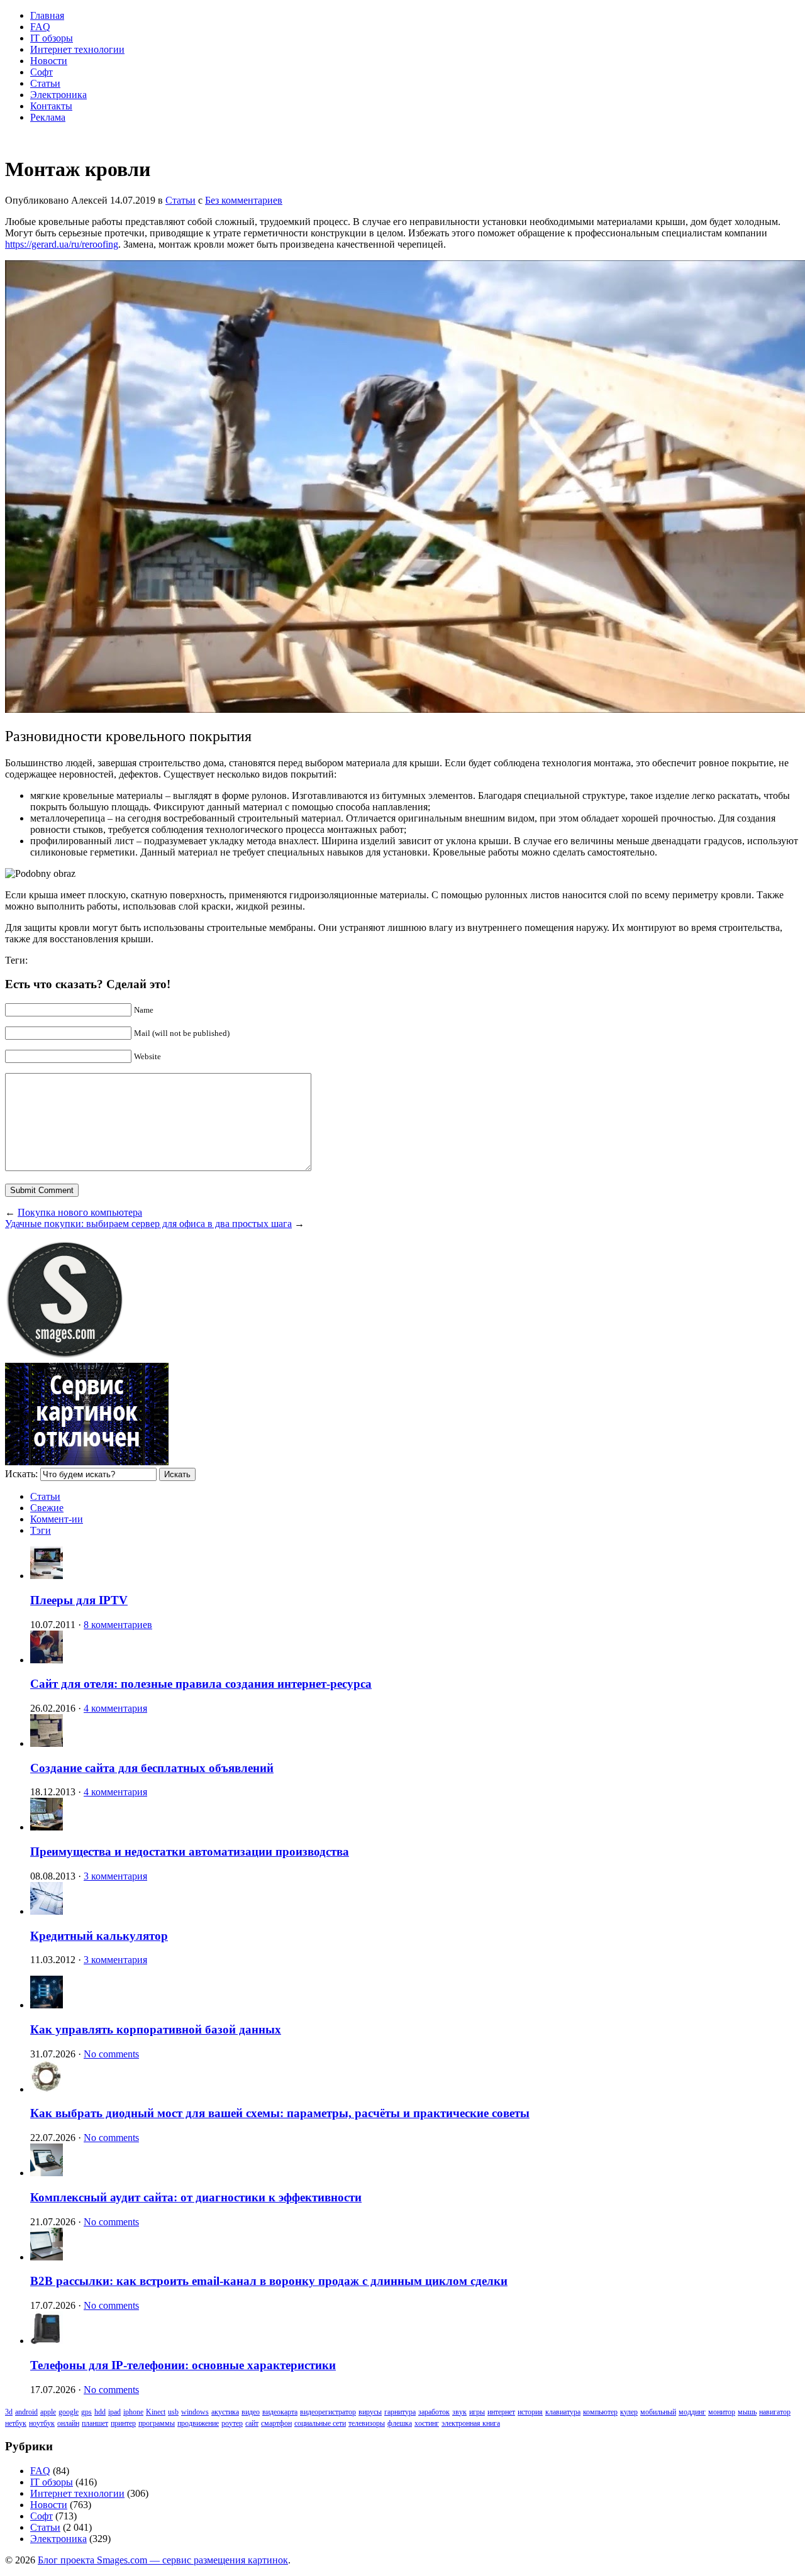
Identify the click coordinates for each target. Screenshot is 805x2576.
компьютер (600, 2412)
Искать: (21, 1474)
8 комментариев (118, 1625)
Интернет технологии (77, 49)
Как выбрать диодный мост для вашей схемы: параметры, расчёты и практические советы (280, 2113)
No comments (111, 2054)
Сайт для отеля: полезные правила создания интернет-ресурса (201, 1684)
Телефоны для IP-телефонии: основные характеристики (183, 2365)
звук (459, 2412)
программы (157, 2423)
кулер (629, 2412)
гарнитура (400, 2412)
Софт (42, 72)
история (530, 2412)
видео (251, 2412)
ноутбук (42, 2423)
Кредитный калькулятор (99, 1936)
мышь (747, 2412)
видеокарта (280, 2412)
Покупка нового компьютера (80, 1212)
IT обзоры (52, 38)
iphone (133, 2412)
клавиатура (563, 2412)
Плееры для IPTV (79, 1600)
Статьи (45, 83)
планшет (95, 2423)
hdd (100, 2412)
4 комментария (115, 1708)
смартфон (276, 2423)
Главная (47, 15)
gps (86, 2412)
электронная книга (471, 2423)
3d (9, 2412)
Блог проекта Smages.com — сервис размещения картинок (163, 2560)
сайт (252, 2423)
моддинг (692, 2412)
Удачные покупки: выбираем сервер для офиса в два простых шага (148, 1224)
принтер (123, 2423)
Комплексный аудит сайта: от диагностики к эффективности (196, 2197)
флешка (400, 2423)
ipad (114, 2412)
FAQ (40, 27)
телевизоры (367, 2423)
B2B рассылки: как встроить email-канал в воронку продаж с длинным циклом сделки (269, 2281)
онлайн (68, 2423)
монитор (722, 2412)
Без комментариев (244, 200)
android (26, 2412)
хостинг (427, 2423)
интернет (501, 2412)
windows (195, 2412)
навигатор (775, 2412)
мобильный (658, 2412)
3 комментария (115, 1876)
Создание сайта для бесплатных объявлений (152, 1768)
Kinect (156, 2412)
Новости (49, 61)
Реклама (48, 117)
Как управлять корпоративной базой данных (156, 2029)
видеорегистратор (328, 2412)
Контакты (51, 106)
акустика (225, 2412)
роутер (232, 2423)
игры (477, 2412)
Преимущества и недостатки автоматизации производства (190, 1852)
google (69, 2412)
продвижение (198, 2423)
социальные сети (320, 2423)
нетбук (16, 2423)
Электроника (58, 95)
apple (48, 2412)
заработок (434, 2412)
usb (173, 2412)
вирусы (370, 2412)
